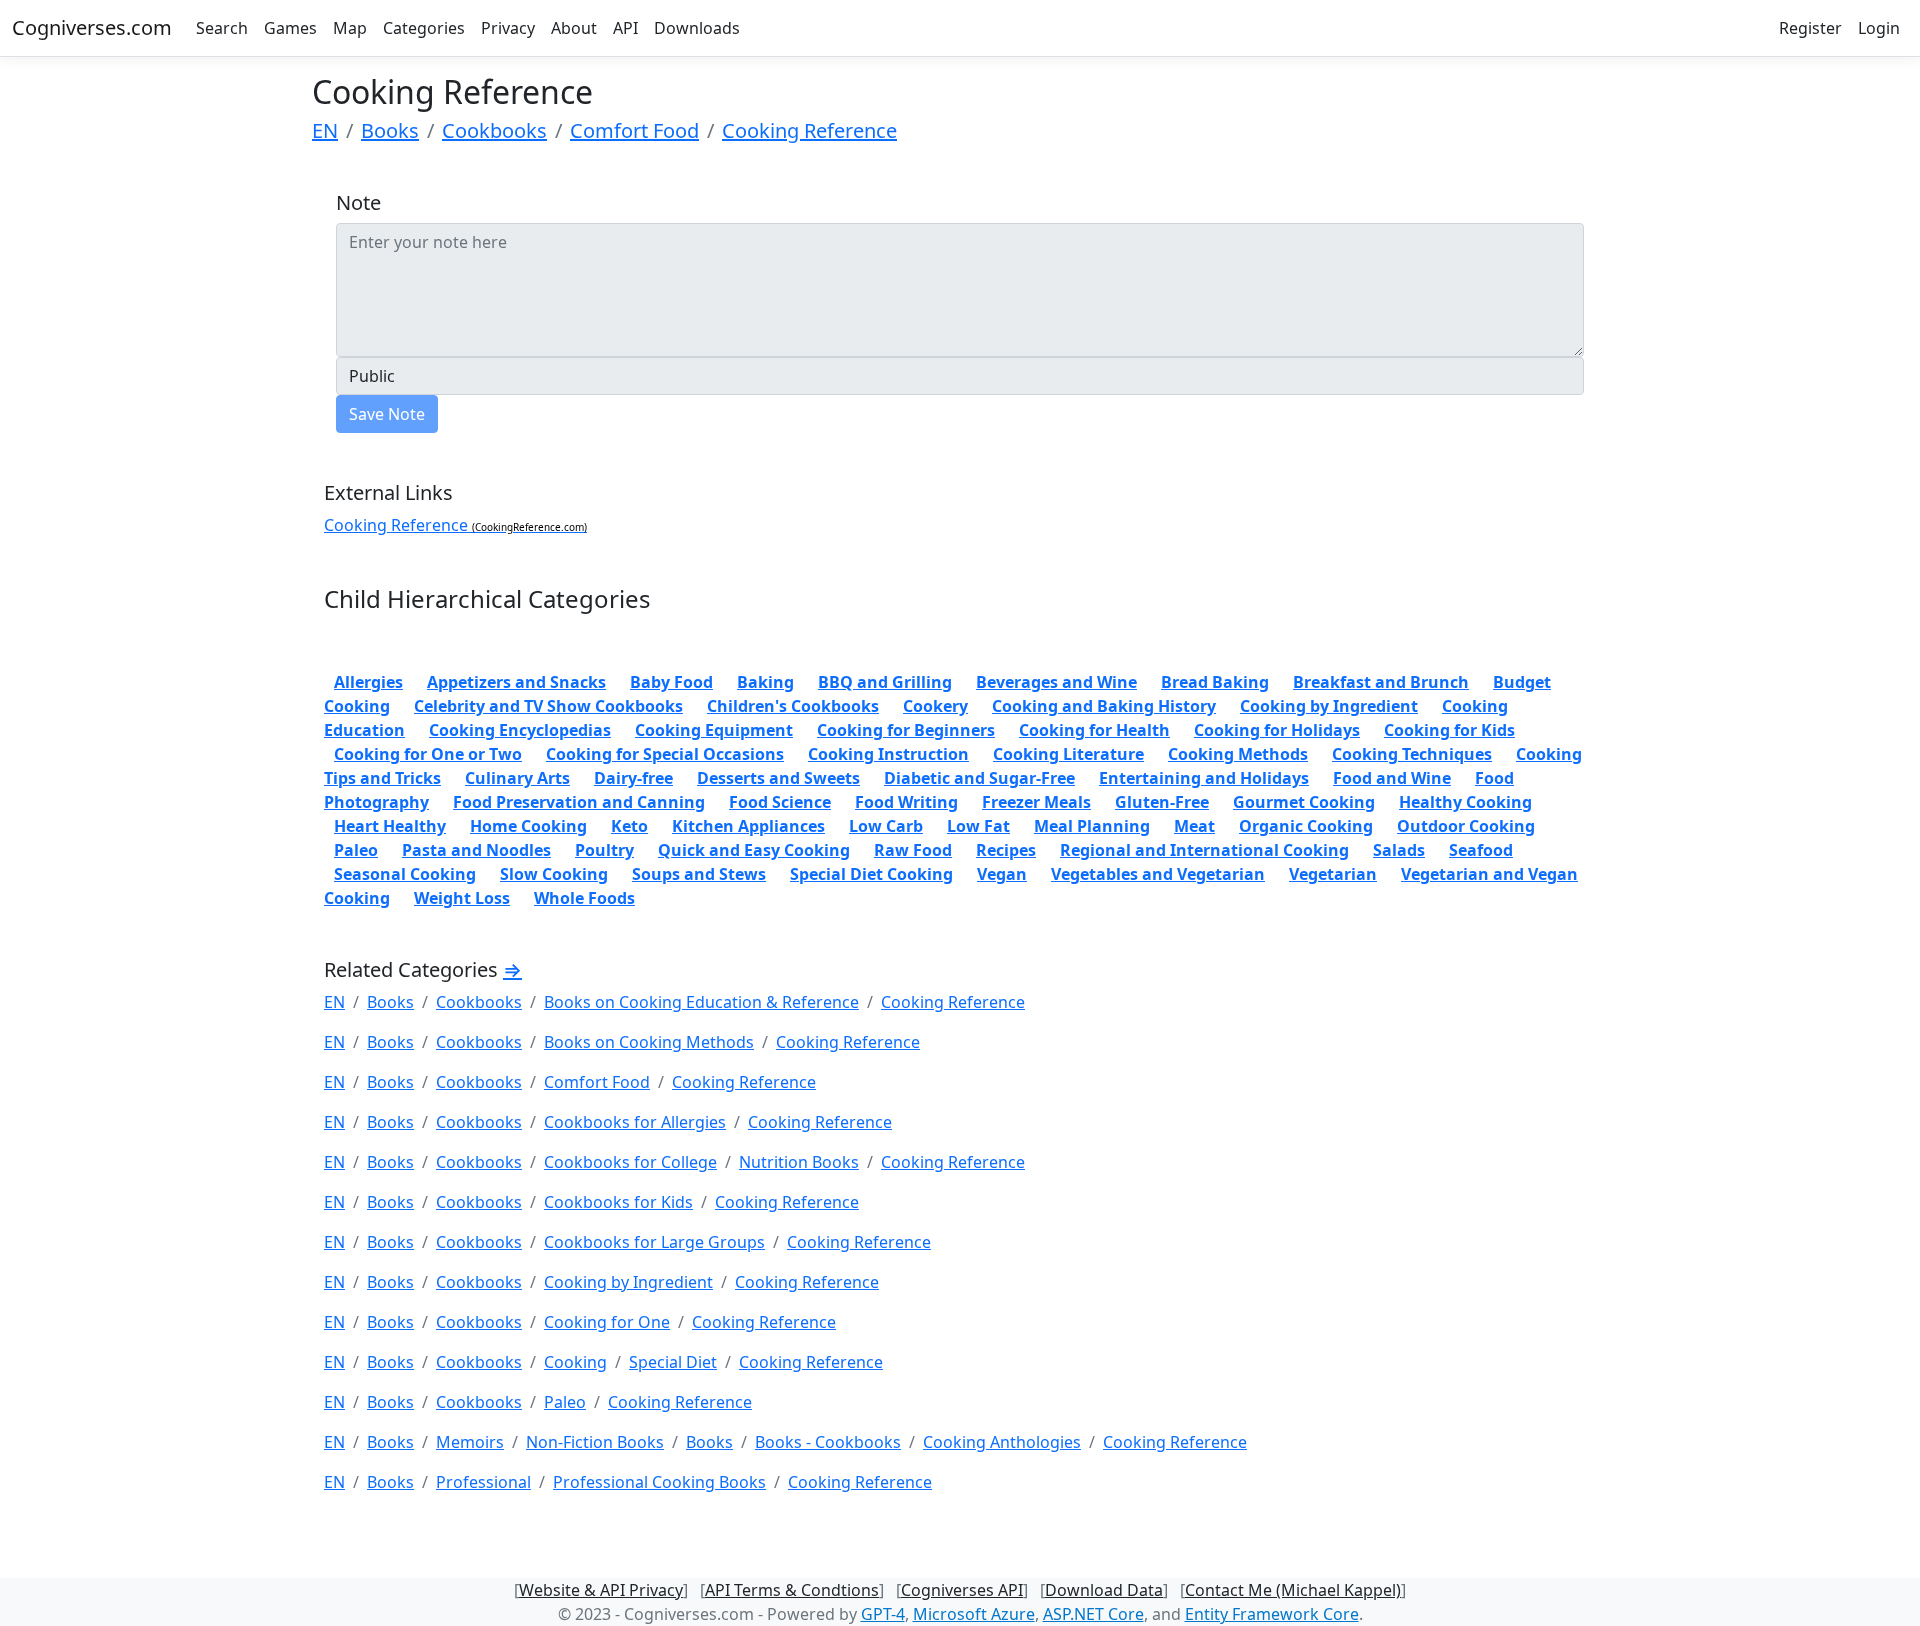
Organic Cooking (1306, 826)
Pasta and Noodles (476, 850)
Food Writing (906, 802)
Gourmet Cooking (1304, 802)
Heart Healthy (390, 826)
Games (290, 28)
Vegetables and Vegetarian (1158, 874)
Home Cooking (528, 826)
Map (350, 28)
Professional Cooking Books (659, 1482)
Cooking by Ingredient (1329, 706)
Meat (1194, 826)
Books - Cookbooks (828, 1442)
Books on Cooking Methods (649, 1042)
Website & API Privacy (601, 1590)
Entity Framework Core (1272, 1614)
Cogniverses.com (92, 27)
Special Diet (673, 1362)
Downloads (697, 28)
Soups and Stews (699, 874)
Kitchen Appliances (748, 826)
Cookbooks (494, 130)
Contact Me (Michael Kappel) (1293, 1590)
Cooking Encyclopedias (520, 730)
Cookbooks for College (630, 1162)
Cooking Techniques (1412, 754)
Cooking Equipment (714, 730)
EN (325, 130)
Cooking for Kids (1449, 730)
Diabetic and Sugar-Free (979, 778)
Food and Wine (1392, 778)
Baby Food (671, 682)
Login (1879, 28)
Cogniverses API (962, 1590)
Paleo (356, 850)
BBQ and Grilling (885, 682)
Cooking (575, 1362)
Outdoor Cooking (1466, 826)
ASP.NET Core (1093, 1614)
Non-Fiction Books (595, 1442)
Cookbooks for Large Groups (654, 1242)
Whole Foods (584, 898)
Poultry (604, 850)
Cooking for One (607, 1322)
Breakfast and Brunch (1381, 682)
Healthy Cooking (1465, 802)
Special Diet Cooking (871, 874)
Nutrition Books (799, 1162)
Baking (765, 682)
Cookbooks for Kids (618, 1202)
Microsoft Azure (974, 1614)
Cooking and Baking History (1104, 706)
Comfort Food (634, 130)
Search (222, 28)
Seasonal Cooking (405, 874)
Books (390, 130)
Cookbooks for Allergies (635, 1122)
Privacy (508, 28)
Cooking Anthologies (1002, 1442)
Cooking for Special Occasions (665, 754)
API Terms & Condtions (792, 1590)
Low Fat (978, 826)
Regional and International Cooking (1204, 850)
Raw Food (913, 850)
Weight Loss (462, 898)
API (625, 28)
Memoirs (470, 1442)
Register (1810, 28)
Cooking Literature (1068, 754)
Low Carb (886, 826)
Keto (629, 826)
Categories (424, 28)
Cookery (935, 706)
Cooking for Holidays (1277, 730)
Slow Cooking (554, 874)
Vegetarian (1333, 874)
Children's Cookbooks (793, 706)
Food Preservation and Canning (579, 802)
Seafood (1481, 850)
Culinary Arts (517, 778)
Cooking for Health (1094, 730)
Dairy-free (633, 778)
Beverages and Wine (1056, 682)
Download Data (1104, 1590)
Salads (1399, 850)
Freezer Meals (1036, 802)
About (574, 28)
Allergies (368, 682)
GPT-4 (883, 1614)
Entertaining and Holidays (1204, 778)
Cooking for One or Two (428, 754)
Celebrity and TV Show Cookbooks (548, 706)
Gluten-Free (1162, 802)
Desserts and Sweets (778, 778)
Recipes (1006, 850)
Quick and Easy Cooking (754, 850)
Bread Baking (1215, 682)
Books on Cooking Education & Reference (701, 1002)
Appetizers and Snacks (516, 682)
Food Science (780, 802)
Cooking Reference (809, 130)
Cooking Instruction (888, 754)
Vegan (1002, 874)
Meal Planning (1092, 826)
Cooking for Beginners (906, 730)
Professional (483, 1482)
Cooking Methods (1238, 754)
